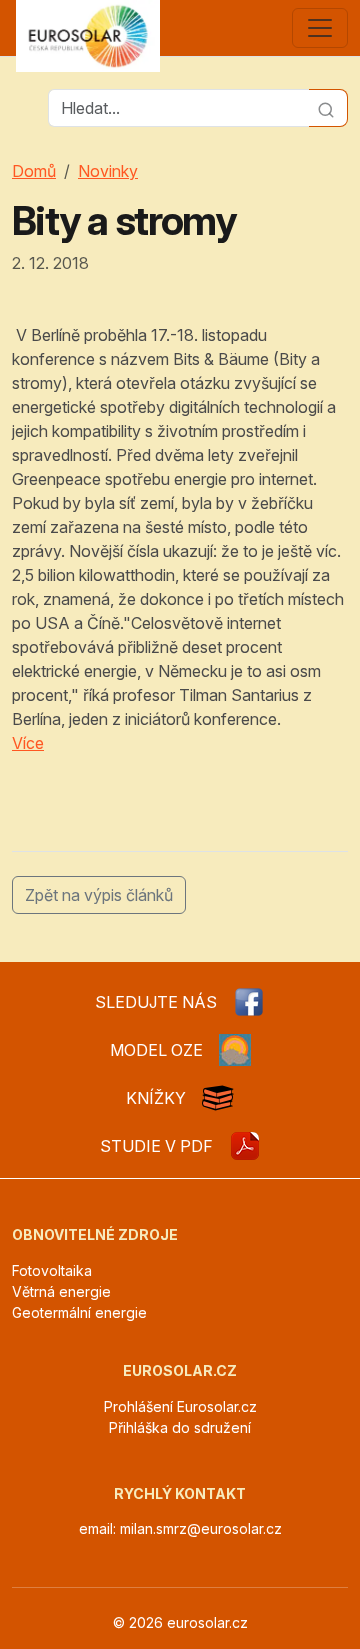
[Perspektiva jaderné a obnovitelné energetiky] (245, 1146)
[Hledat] (328, 108)
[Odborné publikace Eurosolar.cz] (218, 1098)
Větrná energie (61, 1291)
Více (28, 743)
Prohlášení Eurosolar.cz (180, 1406)
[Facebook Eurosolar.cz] (249, 1002)
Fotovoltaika (52, 1270)
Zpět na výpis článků (99, 895)
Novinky (108, 171)
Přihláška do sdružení (180, 1427)
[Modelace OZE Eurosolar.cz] (235, 1050)
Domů (34, 171)
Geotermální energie (79, 1312)
